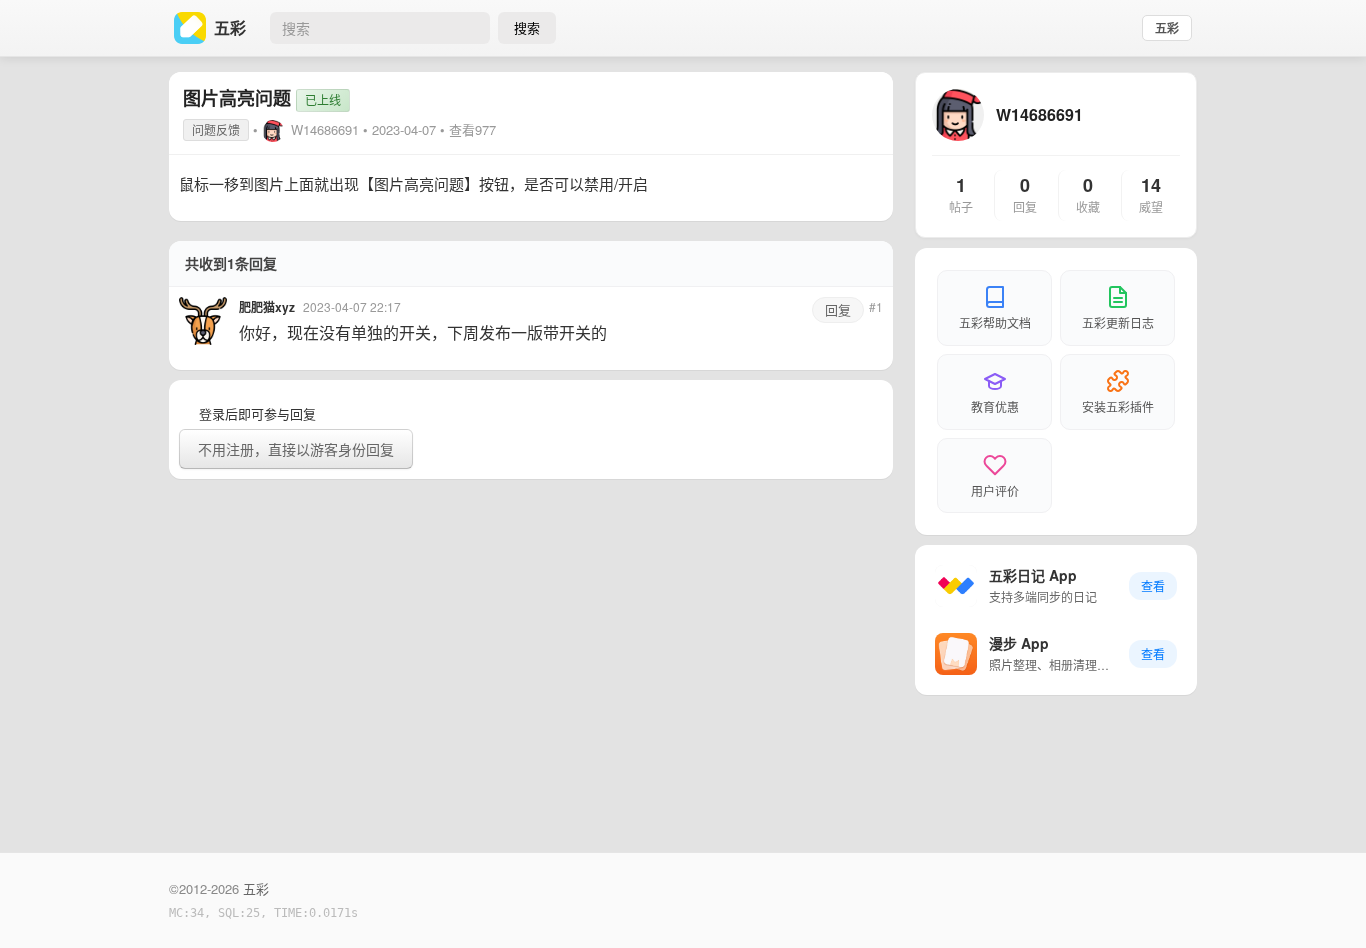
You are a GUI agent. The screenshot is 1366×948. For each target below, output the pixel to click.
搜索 (527, 27)
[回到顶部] (1324, 902)
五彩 (1167, 28)
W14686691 (325, 129)
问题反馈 (216, 129)
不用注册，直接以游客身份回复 (296, 449)
